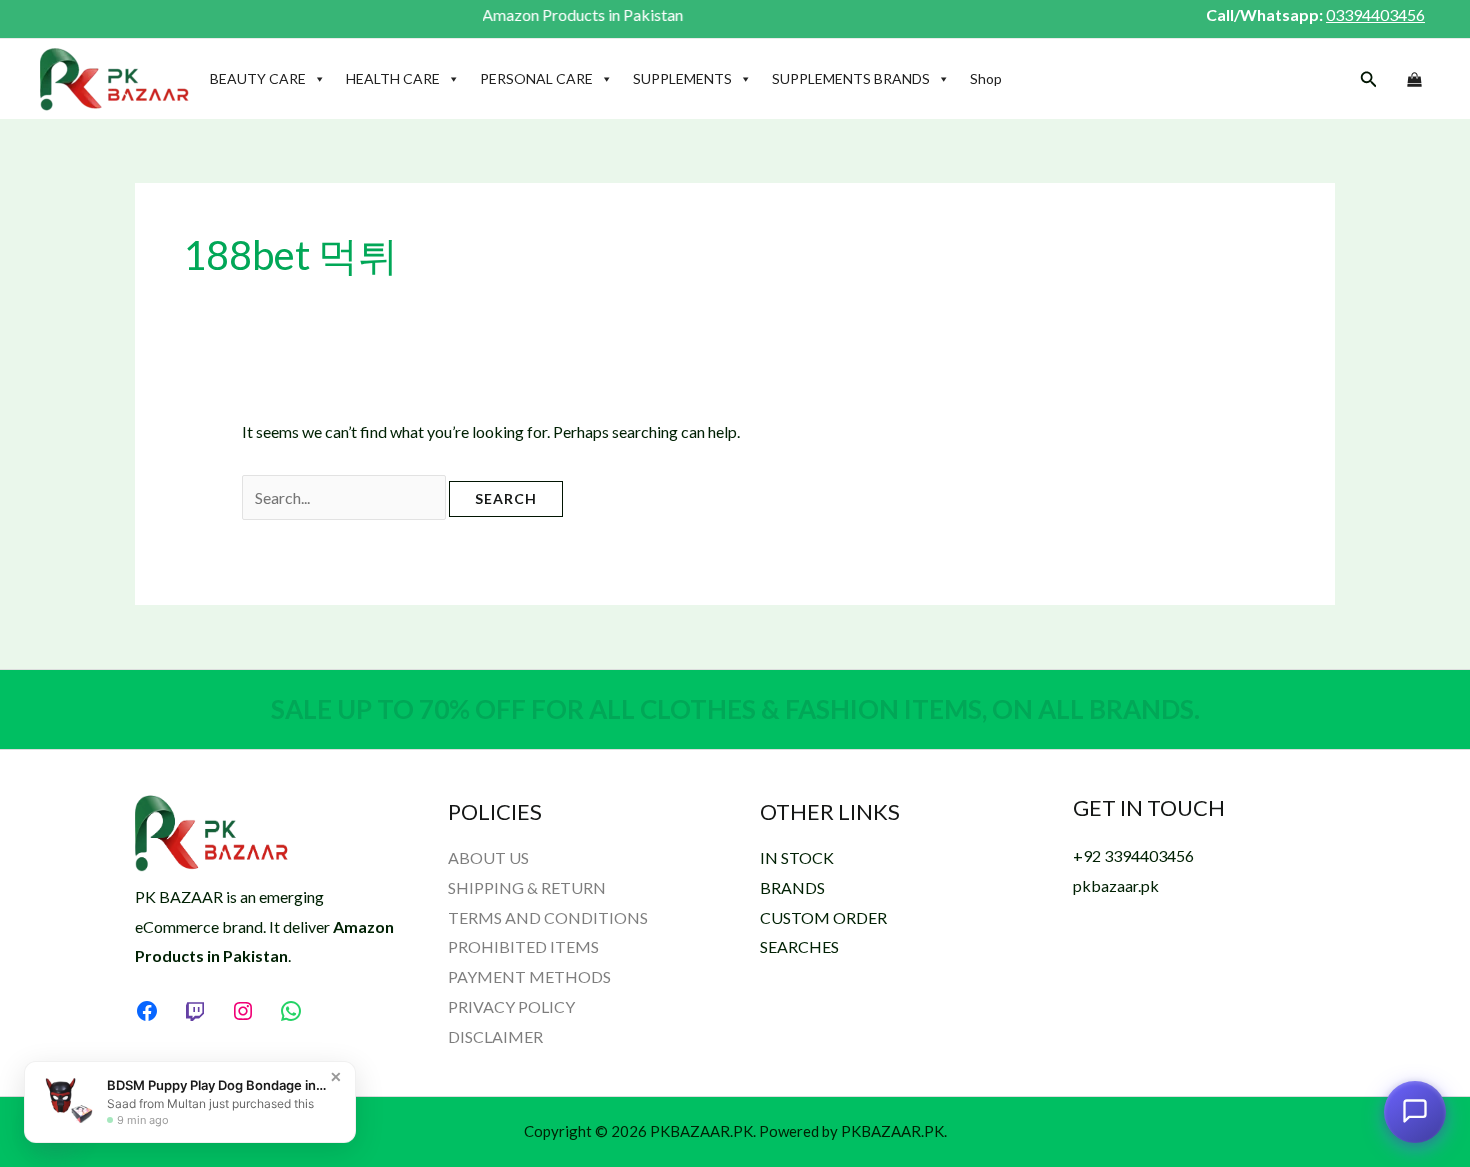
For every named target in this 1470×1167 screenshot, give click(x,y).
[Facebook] (147, 1011)
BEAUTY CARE (258, 78)
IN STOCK (797, 857)
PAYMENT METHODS (529, 976)
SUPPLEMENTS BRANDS (851, 78)
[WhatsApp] (291, 1011)
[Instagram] (243, 1011)
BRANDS (792, 887)
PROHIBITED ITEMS (523, 946)
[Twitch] (195, 1011)
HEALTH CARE (393, 78)
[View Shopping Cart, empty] (1414, 80)
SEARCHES (799, 946)
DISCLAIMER (495, 1036)
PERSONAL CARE (536, 78)
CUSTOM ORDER (823, 917)
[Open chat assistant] (1415, 1111)
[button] (1369, 79)
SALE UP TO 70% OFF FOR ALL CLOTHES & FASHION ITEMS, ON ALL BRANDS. (735, 709)
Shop (986, 78)
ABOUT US (488, 857)
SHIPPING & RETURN (527, 887)
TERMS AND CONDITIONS (548, 917)
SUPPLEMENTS (682, 78)
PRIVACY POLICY (511, 1006)
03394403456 (1375, 14)
